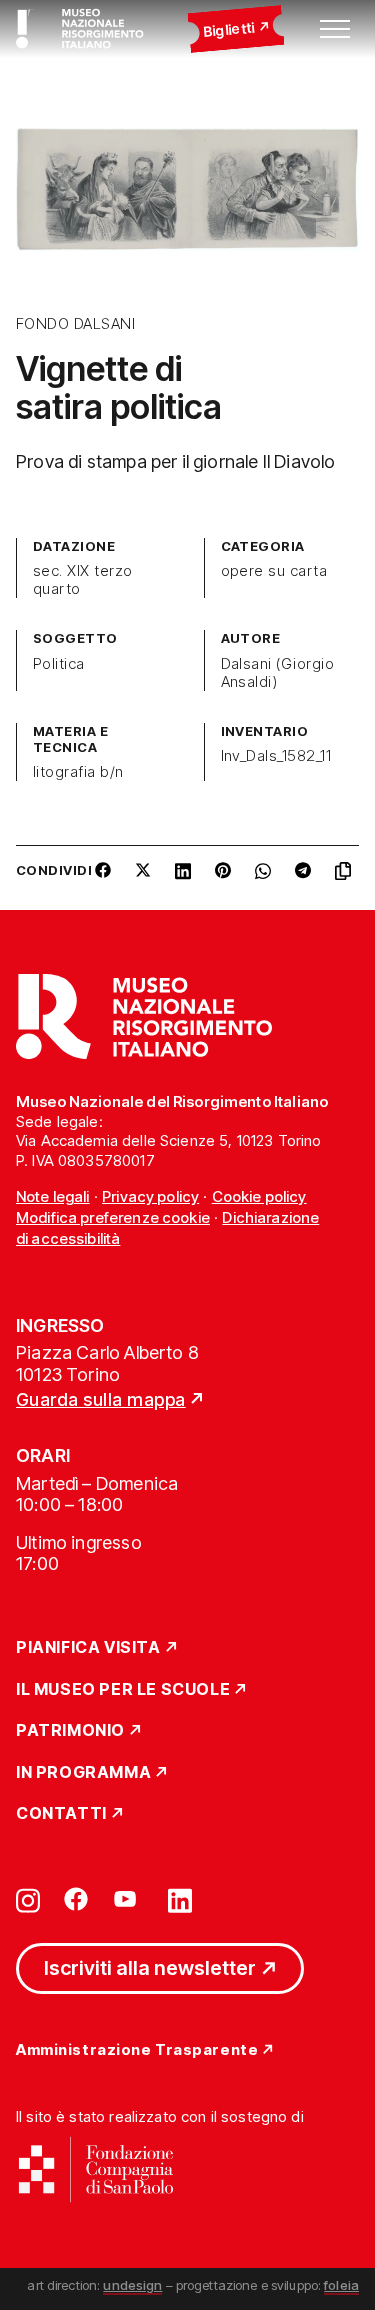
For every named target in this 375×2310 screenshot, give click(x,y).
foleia (341, 2285)
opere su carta (274, 571)
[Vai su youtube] (128, 1899)
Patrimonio (70, 1731)
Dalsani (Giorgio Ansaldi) (278, 673)
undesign (132, 2285)
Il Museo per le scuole (123, 1690)
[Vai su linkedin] (180, 1899)
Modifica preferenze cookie (113, 1217)
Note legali (53, 1196)
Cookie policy (259, 1196)
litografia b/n (78, 772)
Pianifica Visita (88, 1648)
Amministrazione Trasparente (137, 2050)
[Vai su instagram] (28, 1899)
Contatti (61, 1814)
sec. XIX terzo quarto (83, 580)
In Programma (83, 1773)
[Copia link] (347, 878)
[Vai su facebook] (76, 1899)
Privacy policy (150, 1196)
